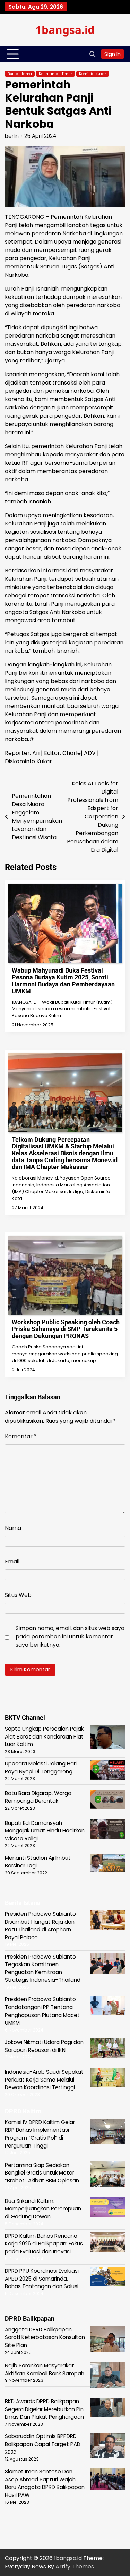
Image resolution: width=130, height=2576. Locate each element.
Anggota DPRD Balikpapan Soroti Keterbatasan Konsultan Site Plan (45, 2337)
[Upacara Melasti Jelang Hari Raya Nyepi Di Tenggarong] (108, 1771)
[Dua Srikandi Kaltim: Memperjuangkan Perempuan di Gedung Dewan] (108, 2208)
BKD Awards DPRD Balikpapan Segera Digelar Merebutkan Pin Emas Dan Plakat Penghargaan (44, 2409)
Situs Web (18, 1595)
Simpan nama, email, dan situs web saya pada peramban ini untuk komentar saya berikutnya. (70, 1636)
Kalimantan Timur (55, 74)
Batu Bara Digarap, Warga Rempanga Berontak (38, 1797)
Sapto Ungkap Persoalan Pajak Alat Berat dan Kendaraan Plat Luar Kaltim (44, 1736)
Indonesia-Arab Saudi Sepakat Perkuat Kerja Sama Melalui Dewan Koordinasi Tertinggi (44, 2080)
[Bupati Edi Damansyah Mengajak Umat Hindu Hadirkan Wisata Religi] (108, 1830)
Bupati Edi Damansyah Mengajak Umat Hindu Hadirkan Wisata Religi (45, 1831)
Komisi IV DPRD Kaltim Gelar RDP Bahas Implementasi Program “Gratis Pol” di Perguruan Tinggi (40, 2134)
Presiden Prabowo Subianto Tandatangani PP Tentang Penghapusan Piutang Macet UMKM (42, 2011)
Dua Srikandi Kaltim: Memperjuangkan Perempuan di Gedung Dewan (43, 2209)
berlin (12, 136)
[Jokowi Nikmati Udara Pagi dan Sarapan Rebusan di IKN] (108, 2049)
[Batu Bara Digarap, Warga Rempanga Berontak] (108, 1801)
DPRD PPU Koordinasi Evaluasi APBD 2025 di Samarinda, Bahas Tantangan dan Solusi (42, 2279)
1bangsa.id (65, 30)
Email (12, 1561)
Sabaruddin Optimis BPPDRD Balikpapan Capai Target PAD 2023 (43, 2444)
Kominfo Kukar (93, 74)
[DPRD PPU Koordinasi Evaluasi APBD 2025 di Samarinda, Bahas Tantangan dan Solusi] (108, 2278)
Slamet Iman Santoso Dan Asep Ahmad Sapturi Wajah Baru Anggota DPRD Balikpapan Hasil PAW (45, 2483)
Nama (13, 1528)
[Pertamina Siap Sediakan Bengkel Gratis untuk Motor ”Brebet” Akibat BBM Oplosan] (108, 2176)
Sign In (112, 54)
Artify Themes (75, 2566)
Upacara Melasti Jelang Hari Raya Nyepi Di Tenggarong (41, 1768)
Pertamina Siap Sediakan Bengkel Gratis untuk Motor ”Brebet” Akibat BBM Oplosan (42, 2173)
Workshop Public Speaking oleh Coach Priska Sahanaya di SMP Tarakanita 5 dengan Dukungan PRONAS (66, 1329)
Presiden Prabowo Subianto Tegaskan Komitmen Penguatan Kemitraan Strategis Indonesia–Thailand (43, 1968)
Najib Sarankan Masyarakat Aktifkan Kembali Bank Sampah (45, 2369)
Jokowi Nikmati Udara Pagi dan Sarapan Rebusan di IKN (44, 2046)
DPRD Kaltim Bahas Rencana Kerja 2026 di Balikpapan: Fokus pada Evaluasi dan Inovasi (44, 2244)
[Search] (92, 54)
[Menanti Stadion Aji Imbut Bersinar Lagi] (108, 1864)
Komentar (21, 1436)
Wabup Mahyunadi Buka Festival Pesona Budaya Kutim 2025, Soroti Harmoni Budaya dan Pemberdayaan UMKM (63, 981)
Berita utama (20, 74)
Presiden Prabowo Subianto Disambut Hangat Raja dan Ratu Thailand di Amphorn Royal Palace (40, 1926)
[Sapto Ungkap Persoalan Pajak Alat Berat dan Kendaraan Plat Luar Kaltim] (108, 1738)
